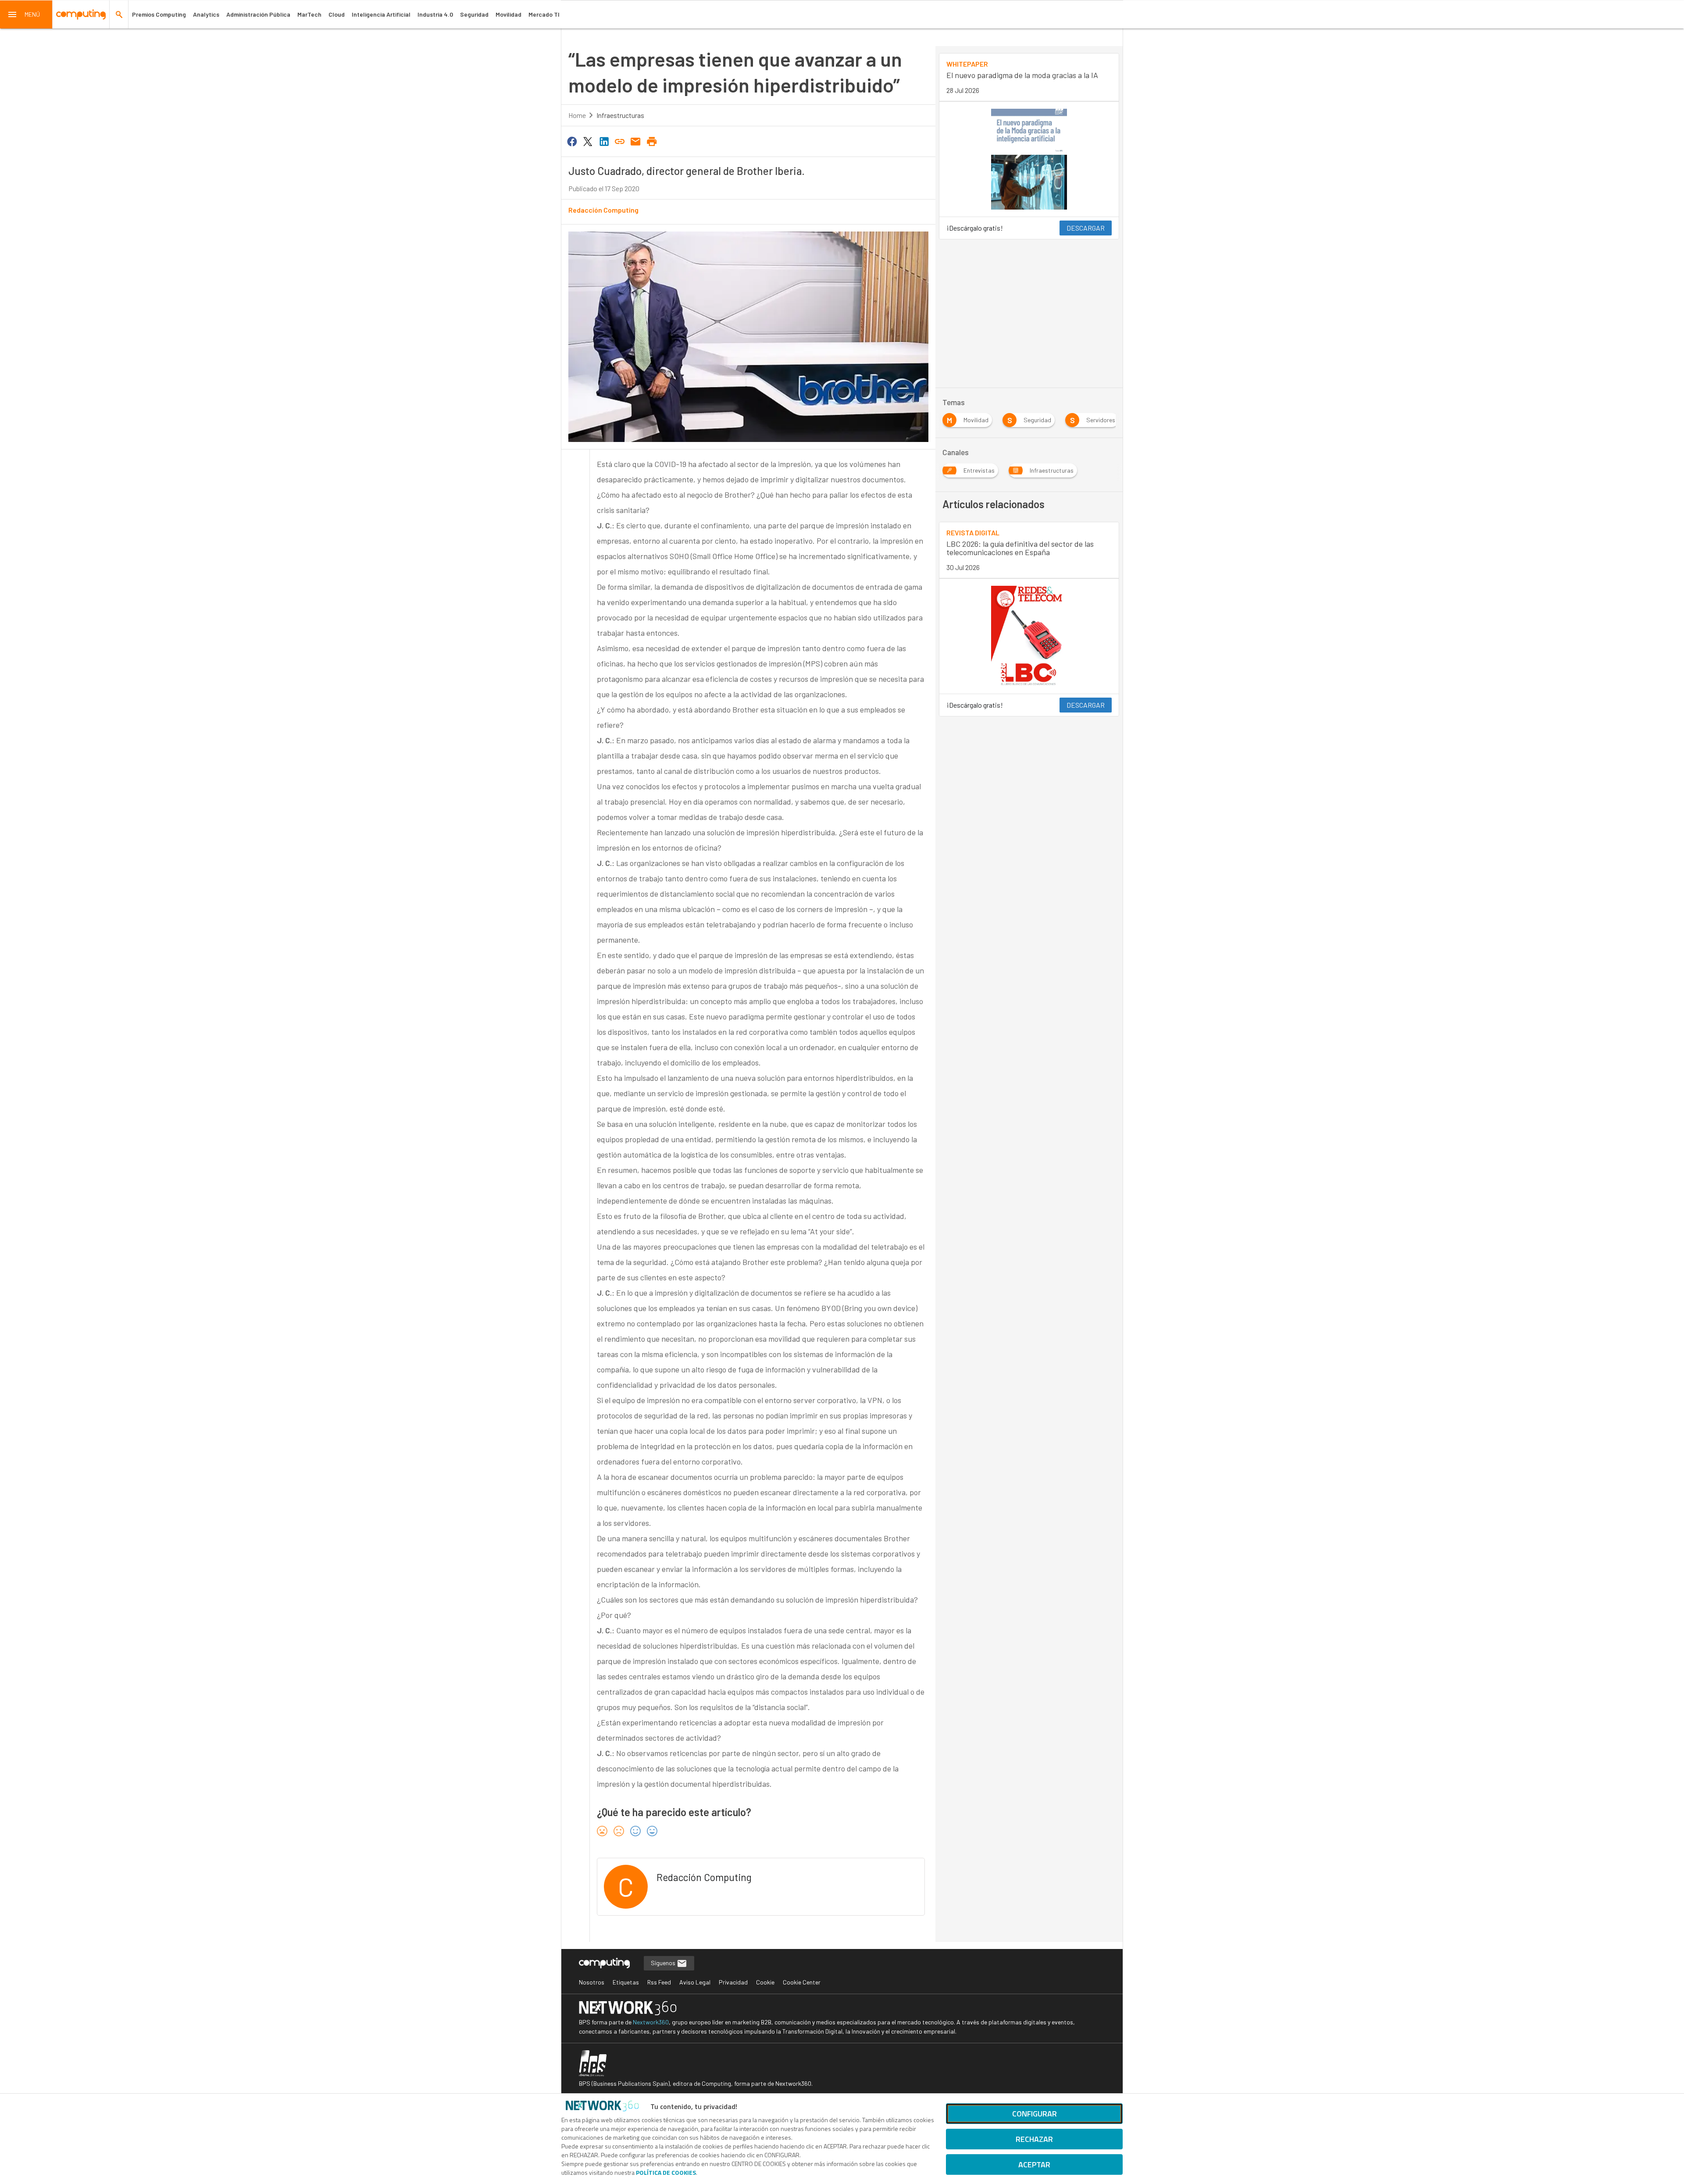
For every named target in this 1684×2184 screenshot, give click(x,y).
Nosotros (592, 1982)
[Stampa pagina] (652, 141)
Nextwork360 (651, 2022)
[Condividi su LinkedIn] (604, 141)
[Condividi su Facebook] (572, 141)
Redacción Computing (603, 210)
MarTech (309, 14)
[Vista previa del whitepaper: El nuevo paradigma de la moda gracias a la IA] (1029, 159)
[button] (26, 14)
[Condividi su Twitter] (588, 141)
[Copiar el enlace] (620, 141)
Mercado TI (544, 14)
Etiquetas (626, 1982)
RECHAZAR (1034, 2139)
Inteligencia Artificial (381, 14)
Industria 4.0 (435, 14)
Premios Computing (159, 14)
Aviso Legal (695, 1982)
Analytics (206, 14)
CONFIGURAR (1035, 2114)
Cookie (765, 1982)
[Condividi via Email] (636, 141)
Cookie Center (802, 1982)
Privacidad (733, 1982)
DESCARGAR (1086, 228)
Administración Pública (258, 14)
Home (577, 115)
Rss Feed (659, 1982)
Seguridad (474, 14)
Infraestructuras (620, 115)
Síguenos (664, 1963)
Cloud (337, 14)
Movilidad (508, 14)
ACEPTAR (1034, 2164)
